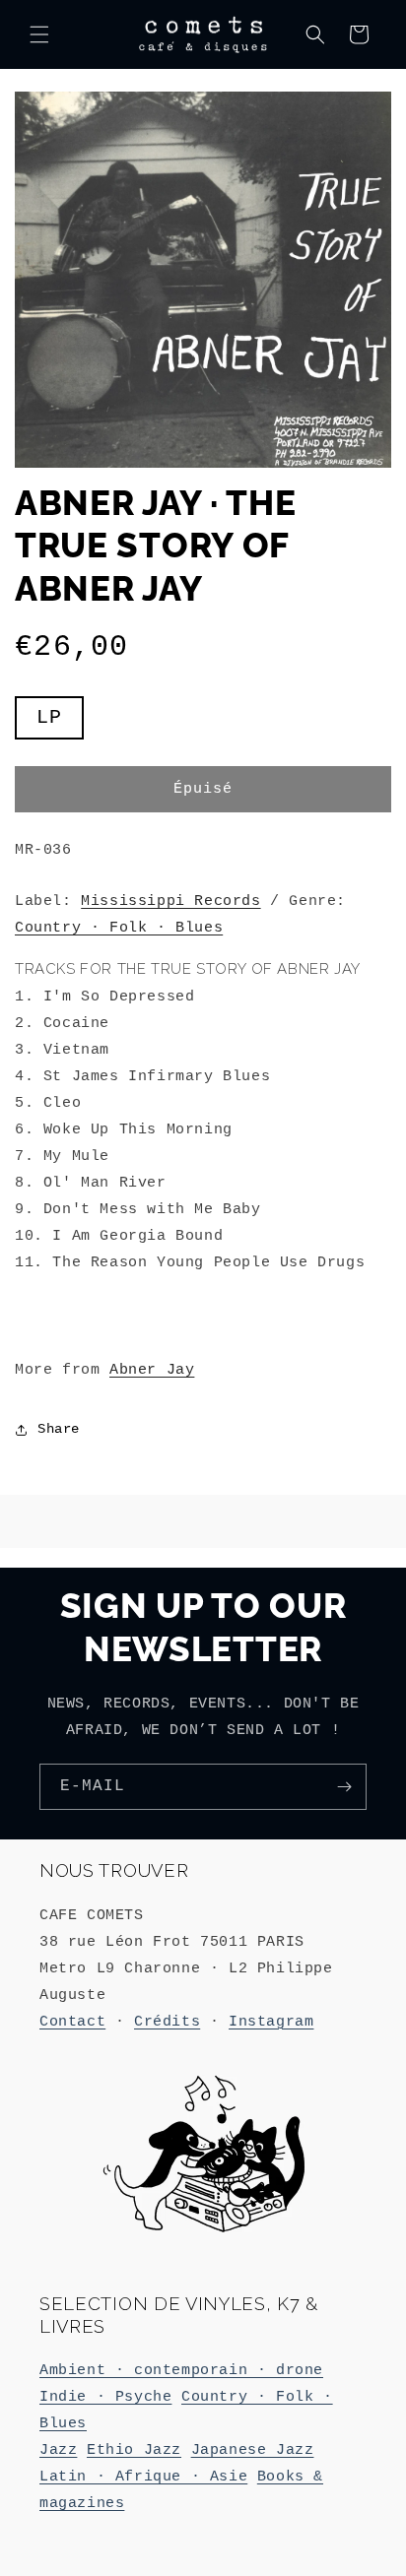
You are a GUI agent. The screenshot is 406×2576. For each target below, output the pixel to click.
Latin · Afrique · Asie (143, 2477)
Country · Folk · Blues (119, 928)
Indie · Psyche (105, 2397)
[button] (39, 34)
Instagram (271, 2022)
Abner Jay (152, 1370)
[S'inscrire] (344, 1787)
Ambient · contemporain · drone (181, 2371)
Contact (72, 2022)
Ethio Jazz (134, 2450)
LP (60, 722)
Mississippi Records (170, 902)
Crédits (167, 2022)
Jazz (58, 2450)
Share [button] (59, 1429)
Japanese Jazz (253, 2450)
